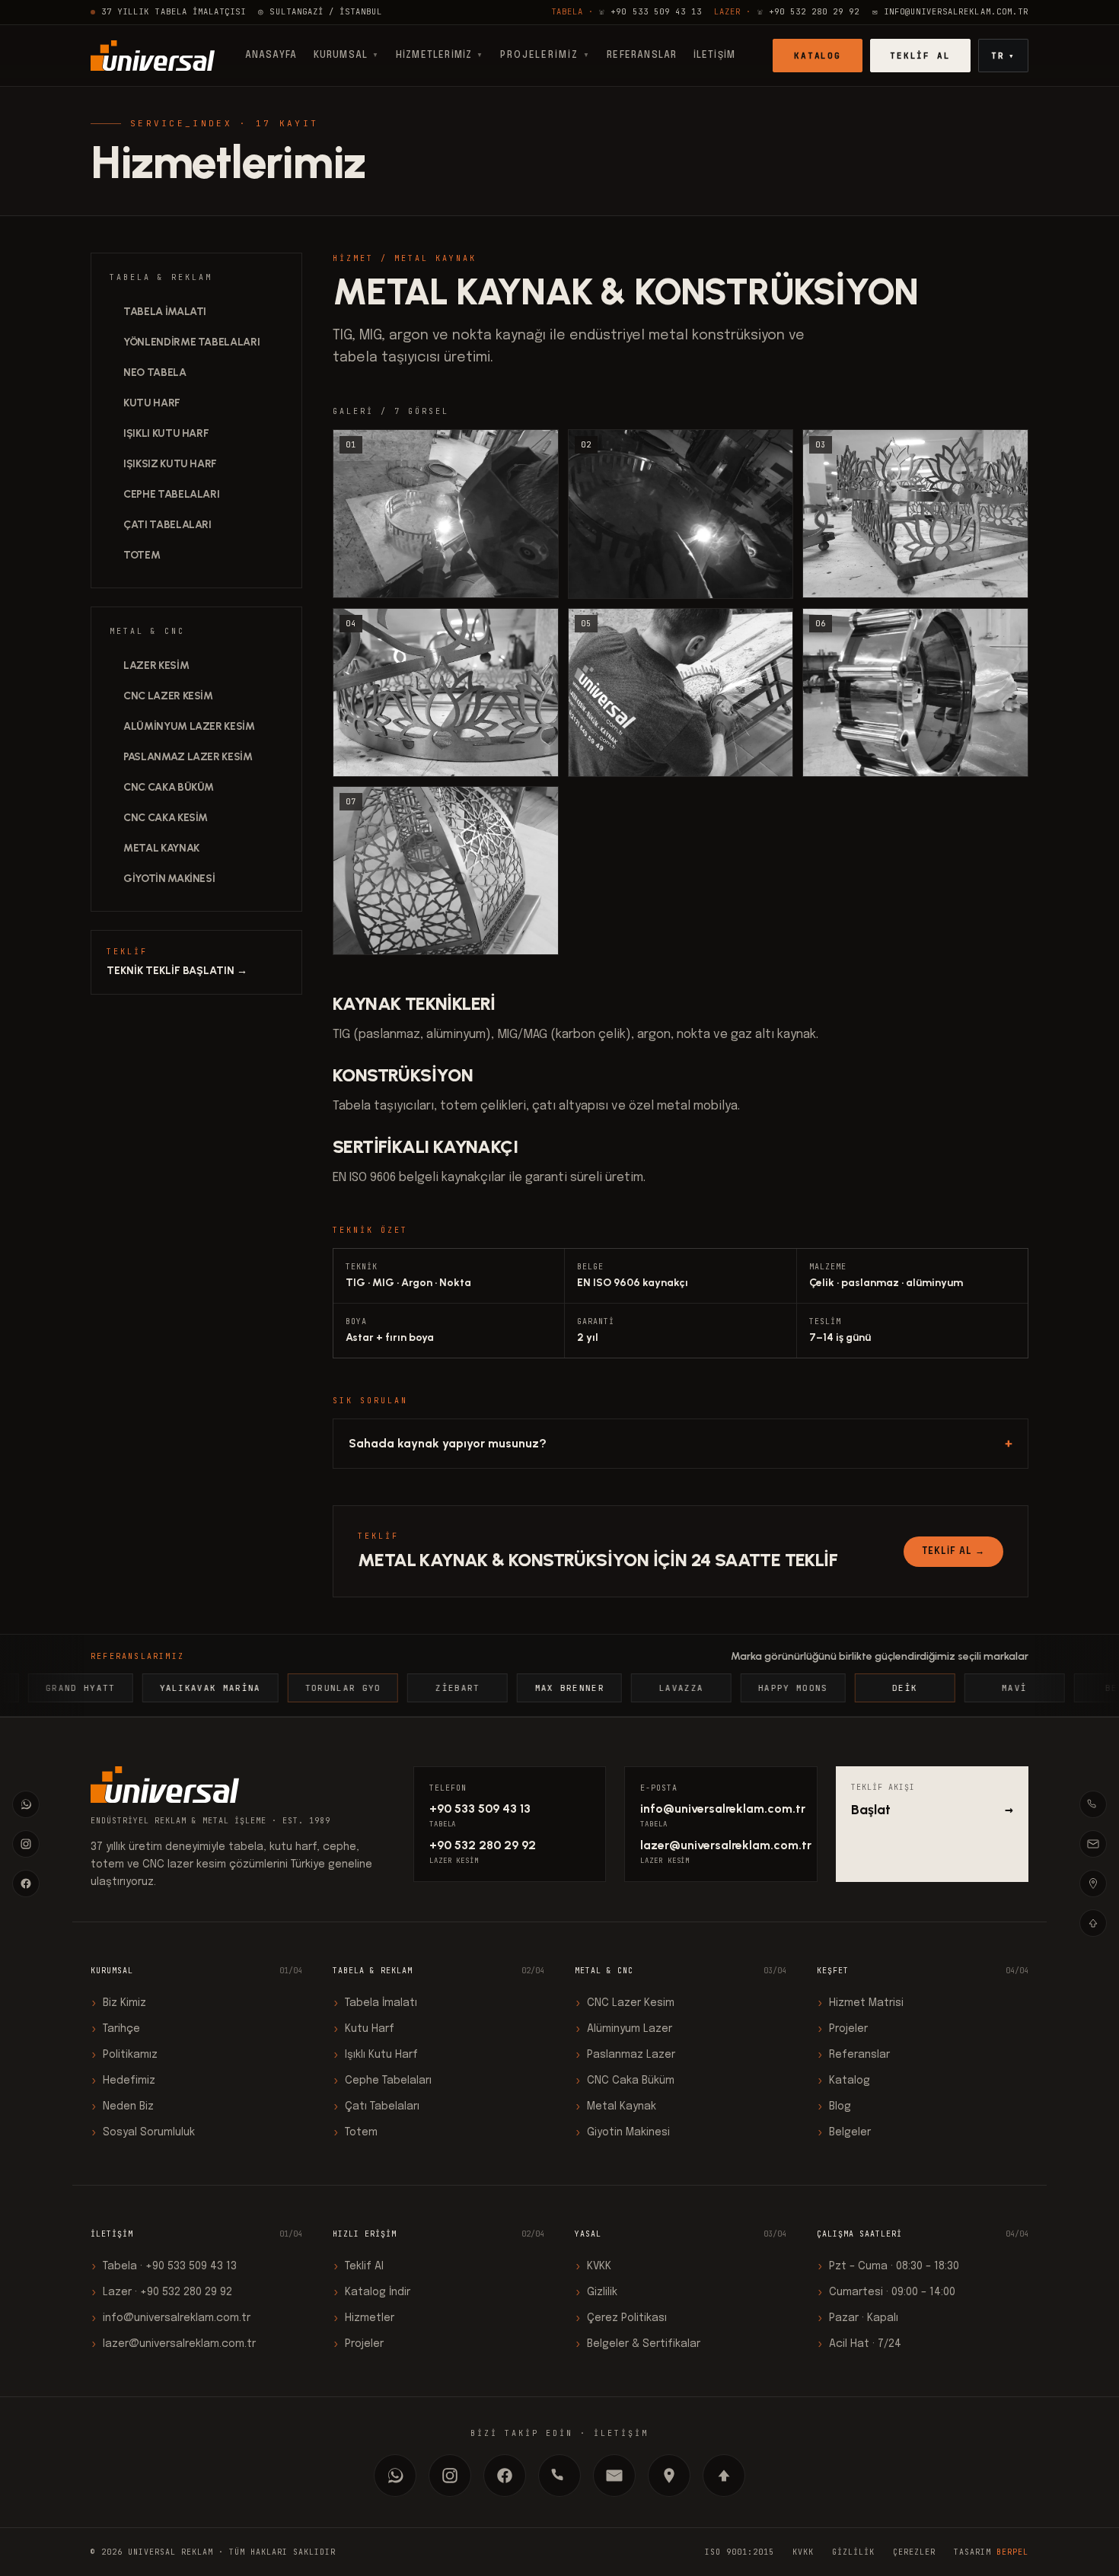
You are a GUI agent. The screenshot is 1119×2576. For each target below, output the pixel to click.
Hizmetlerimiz (440, 56)
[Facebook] (26, 1883)
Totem (142, 555)
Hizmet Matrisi (860, 2003)
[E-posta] (1093, 1844)
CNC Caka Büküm (169, 787)
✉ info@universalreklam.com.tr (950, 11)
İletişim (715, 56)
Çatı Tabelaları (167, 525)
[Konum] (1093, 1883)
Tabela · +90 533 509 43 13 (164, 2266)
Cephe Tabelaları (171, 494)
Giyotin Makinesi (169, 879)
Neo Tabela (155, 373)
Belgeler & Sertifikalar (638, 2344)
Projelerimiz (545, 56)
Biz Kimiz (118, 2003)
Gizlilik (596, 2292)
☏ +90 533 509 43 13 (626, 11)
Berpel (1012, 2552)
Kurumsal (347, 56)
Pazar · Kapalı (858, 2318)
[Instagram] (26, 1844)
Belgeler (844, 2132)
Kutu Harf (152, 403)
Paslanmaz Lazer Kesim (188, 757)
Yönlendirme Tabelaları (191, 342)
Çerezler (914, 2552)
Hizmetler (363, 2318)
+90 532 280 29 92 (483, 1845)
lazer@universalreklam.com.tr (720, 1845)
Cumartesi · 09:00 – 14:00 (886, 2292)
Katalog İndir (371, 2292)
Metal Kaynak (161, 848)
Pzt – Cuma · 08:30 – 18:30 (888, 2266)
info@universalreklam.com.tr (720, 1809)
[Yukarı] (1093, 1923)
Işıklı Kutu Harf (166, 433)
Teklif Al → (953, 1552)
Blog (834, 2106)
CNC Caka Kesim (166, 818)
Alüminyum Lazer (623, 2029)
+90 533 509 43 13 (480, 1809)
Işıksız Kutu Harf (170, 464)
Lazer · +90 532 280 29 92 (161, 2292)
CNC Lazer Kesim (168, 696)
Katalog (818, 56)
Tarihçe (115, 2029)
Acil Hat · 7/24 (859, 2344)
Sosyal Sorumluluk (143, 2132)
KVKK (593, 2266)
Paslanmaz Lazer (625, 2055)
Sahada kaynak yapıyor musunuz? (681, 1443)
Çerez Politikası (621, 2318)
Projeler (842, 2029)
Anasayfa (271, 56)
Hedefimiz (123, 2081)
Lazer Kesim (156, 665)
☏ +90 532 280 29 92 (787, 11)
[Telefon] (1093, 1804)
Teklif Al (921, 56)
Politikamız (124, 2055)
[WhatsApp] (26, 1804)
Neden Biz (122, 2106)
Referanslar (642, 56)
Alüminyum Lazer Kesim (189, 726)
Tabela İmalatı (165, 312)
